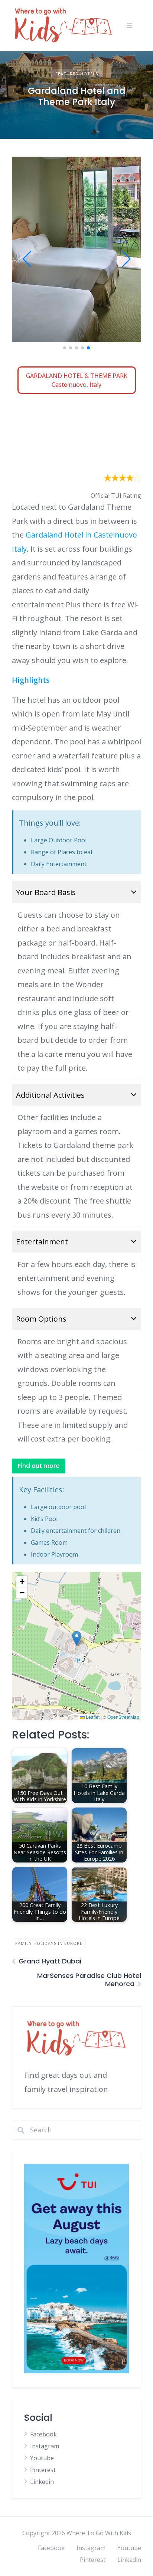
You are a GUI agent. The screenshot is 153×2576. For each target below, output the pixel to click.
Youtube (42, 2458)
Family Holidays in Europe (49, 1943)
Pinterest (43, 2470)
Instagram (45, 2446)
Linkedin (42, 2482)
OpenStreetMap (123, 1717)
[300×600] (76, 2371)
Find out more (39, 1466)
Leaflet (92, 1717)
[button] (65, 348)
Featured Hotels (77, 74)
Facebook (43, 2434)
